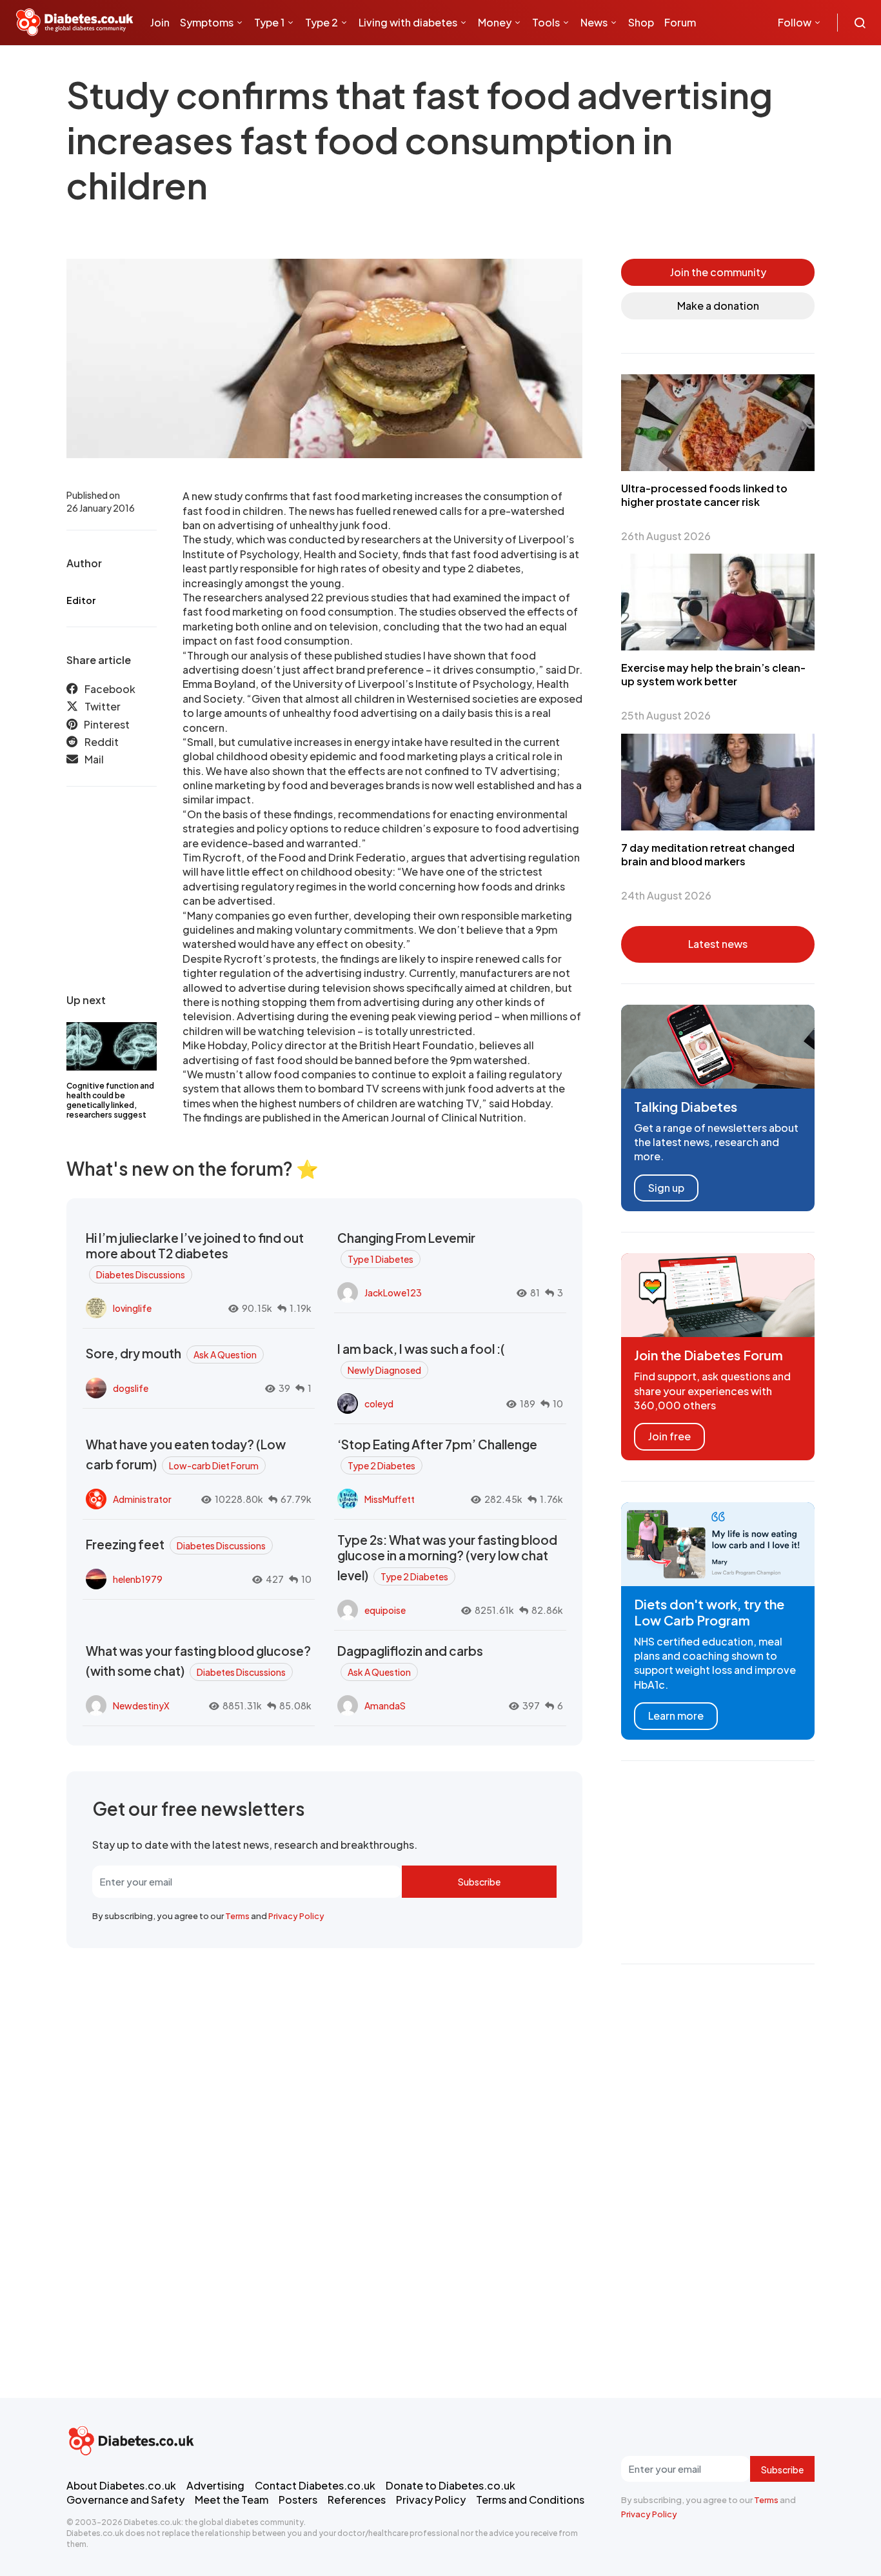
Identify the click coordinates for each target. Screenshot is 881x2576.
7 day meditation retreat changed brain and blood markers (708, 854)
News (594, 22)
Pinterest (107, 724)
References (357, 2500)
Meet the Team (232, 2500)
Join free (669, 1436)
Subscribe (479, 1882)
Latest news (718, 944)
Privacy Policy (296, 1916)
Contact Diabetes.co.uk (315, 2485)
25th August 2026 (666, 715)
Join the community (718, 272)
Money (495, 22)
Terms (237, 1916)
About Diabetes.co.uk (121, 2485)
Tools (546, 22)
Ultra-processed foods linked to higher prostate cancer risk (704, 495)
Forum (680, 22)
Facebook (110, 689)
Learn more (676, 1716)
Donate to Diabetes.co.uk (450, 2485)
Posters (298, 2500)
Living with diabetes (408, 22)
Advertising (215, 2485)
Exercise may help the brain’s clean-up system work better (713, 674)
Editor (81, 600)
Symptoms (207, 22)
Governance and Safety (125, 2500)
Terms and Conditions (530, 2500)
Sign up (666, 1188)
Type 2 (322, 22)
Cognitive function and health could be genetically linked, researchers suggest (110, 1100)
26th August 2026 (666, 536)
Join (160, 22)
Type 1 (269, 22)
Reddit (102, 742)
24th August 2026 (666, 895)
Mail (94, 760)
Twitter (103, 707)
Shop (641, 22)
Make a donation (718, 306)
